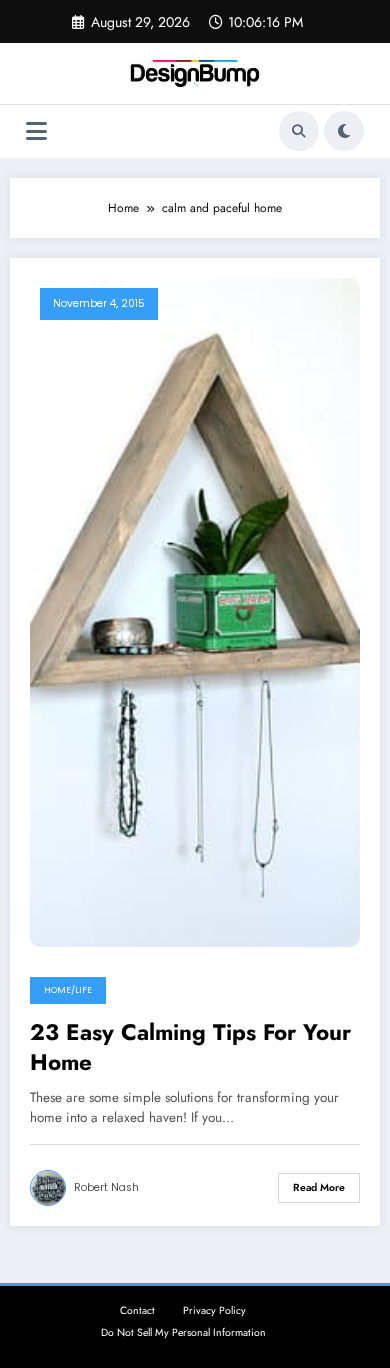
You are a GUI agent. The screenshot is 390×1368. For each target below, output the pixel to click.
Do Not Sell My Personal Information (183, 1332)
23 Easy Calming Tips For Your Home (190, 1047)
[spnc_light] (344, 131)
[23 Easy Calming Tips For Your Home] (195, 611)
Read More (319, 1187)
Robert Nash (106, 1187)
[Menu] (36, 131)
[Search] (299, 131)
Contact (137, 1310)
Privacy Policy (214, 1310)
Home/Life (68, 990)
